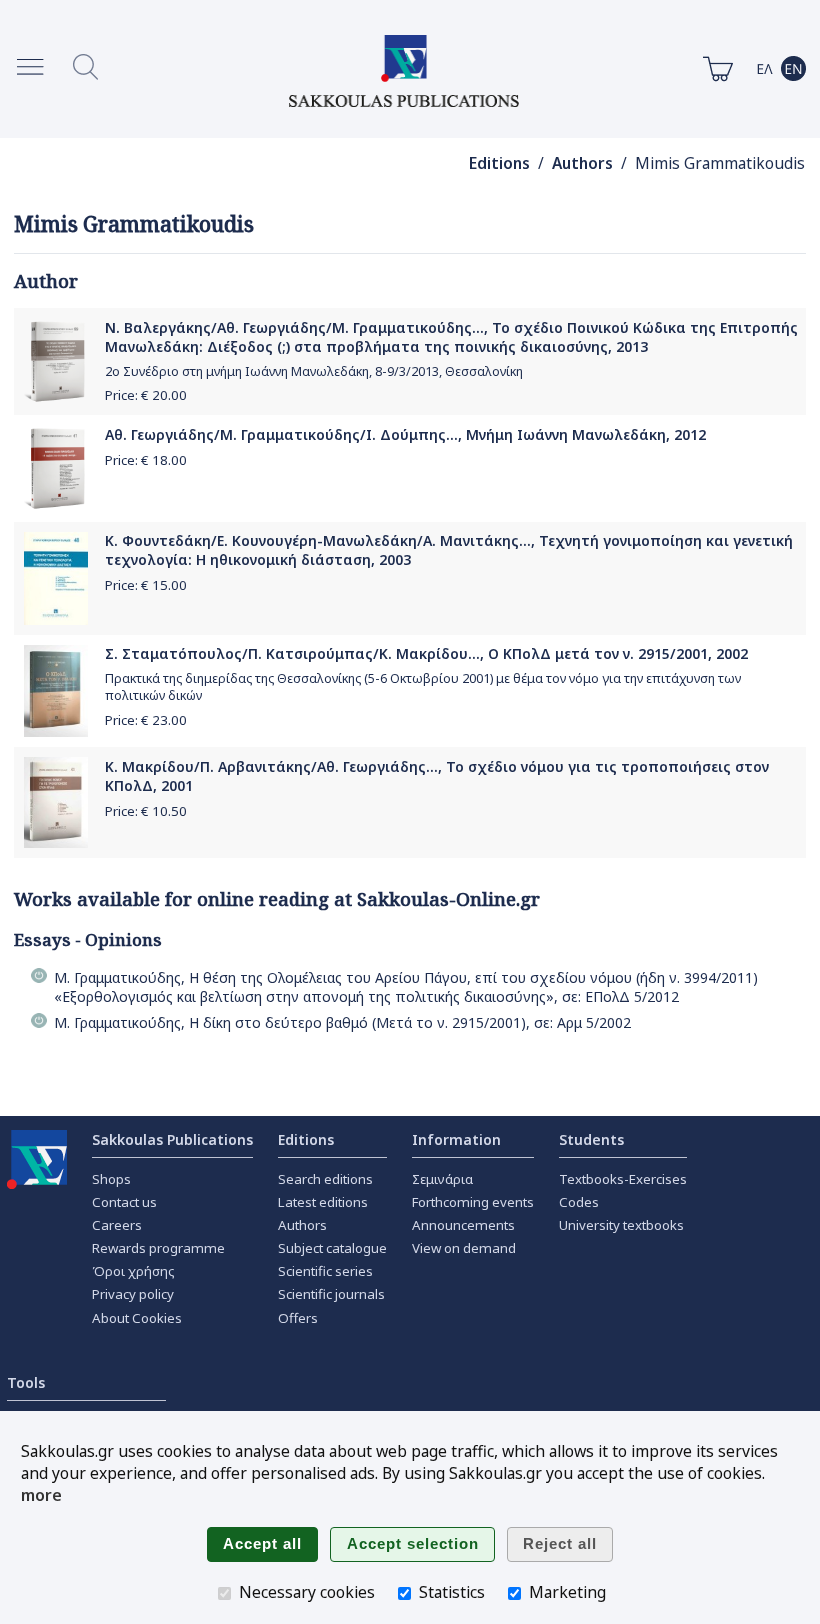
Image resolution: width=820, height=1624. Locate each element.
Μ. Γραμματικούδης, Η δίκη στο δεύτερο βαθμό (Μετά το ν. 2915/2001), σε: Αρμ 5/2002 (342, 1022)
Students (591, 1139)
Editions (499, 163)
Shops (111, 1179)
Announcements (463, 1225)
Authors (582, 163)
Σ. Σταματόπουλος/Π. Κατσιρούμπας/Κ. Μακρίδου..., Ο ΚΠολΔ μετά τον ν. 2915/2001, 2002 (426, 653)
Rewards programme (158, 1248)
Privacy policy (133, 1294)
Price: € (146, 395)
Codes (579, 1202)
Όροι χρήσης (133, 1271)
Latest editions (323, 1202)
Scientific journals (331, 1294)
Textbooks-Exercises (623, 1179)
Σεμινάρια (442, 1179)
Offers (298, 1318)
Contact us (124, 1202)
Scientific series (325, 1271)
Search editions (325, 1179)
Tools (26, 1382)
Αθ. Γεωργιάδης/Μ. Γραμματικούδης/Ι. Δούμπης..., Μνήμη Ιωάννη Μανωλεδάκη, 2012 (405, 434)
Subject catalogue (332, 1248)
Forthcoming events (473, 1202)
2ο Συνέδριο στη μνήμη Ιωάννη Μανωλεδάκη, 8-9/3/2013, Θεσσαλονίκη (314, 371)
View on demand (464, 1248)
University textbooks (621, 1225)
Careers (117, 1225)
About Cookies (137, 1318)
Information (456, 1139)
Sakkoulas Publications (172, 1139)
